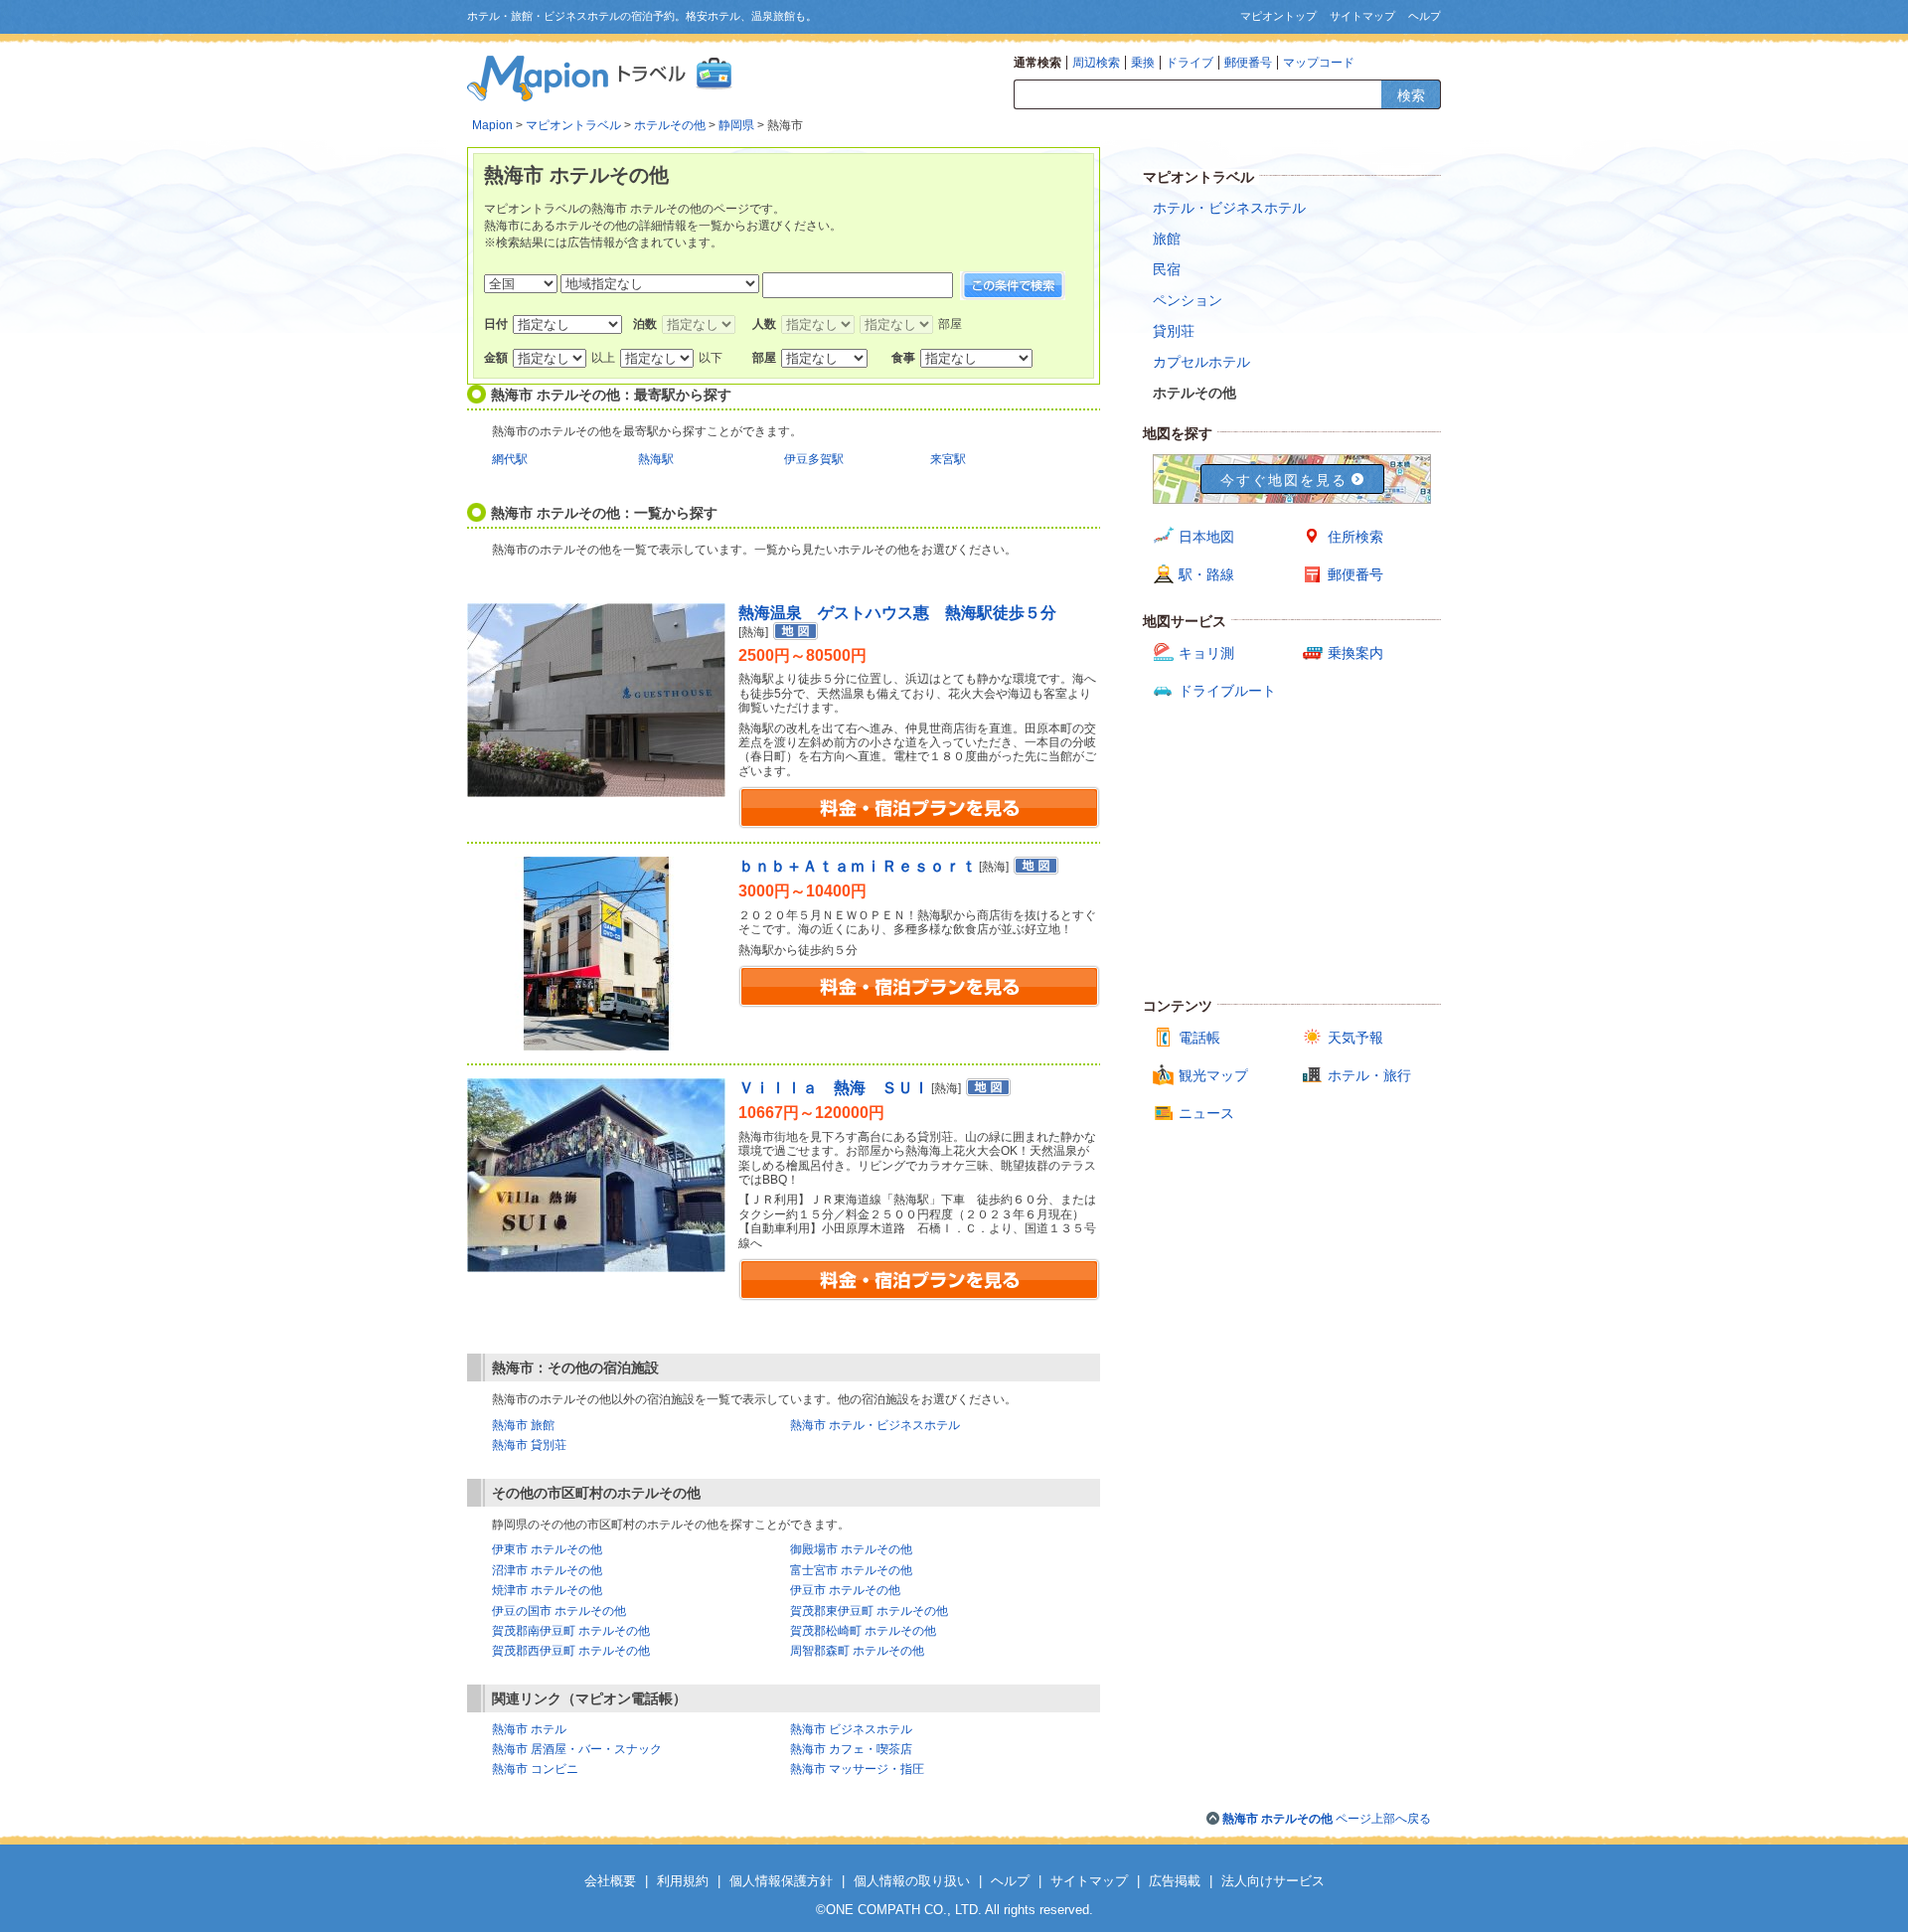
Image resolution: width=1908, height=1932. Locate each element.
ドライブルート (1227, 691)
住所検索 (1355, 537)
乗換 (1143, 63)
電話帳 (1199, 1038)
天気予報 (1355, 1038)
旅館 (1167, 239)
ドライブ (1190, 63)
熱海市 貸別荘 (529, 1445)
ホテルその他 (670, 125)
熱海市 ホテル (529, 1729)
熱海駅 (656, 459)
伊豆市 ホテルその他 (845, 1590)
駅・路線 (1206, 574)
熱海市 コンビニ (535, 1769)
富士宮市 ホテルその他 (851, 1570)
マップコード (1319, 63)
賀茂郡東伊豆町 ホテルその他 (869, 1611)
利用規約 (683, 1881)
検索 (1411, 95)
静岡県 (736, 125)
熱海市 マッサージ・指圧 (857, 1769)
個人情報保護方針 (781, 1881)
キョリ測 (1206, 653)
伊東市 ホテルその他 (547, 1549)
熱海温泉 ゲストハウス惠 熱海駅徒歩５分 (897, 613)
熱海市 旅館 (523, 1425)
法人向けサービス (1273, 1881)
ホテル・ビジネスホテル (1229, 208)
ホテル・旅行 (1369, 1075)
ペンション (1188, 300)
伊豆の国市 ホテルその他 (559, 1611)
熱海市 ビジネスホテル (851, 1729)
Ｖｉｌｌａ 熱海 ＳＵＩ (834, 1088)
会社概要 (610, 1881)
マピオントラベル (573, 125)
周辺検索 (1096, 63)
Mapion (492, 125)
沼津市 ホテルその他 (547, 1570)
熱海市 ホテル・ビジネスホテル (875, 1425)
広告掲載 (1175, 1881)
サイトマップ (1362, 16)
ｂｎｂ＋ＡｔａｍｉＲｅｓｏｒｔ (858, 866)
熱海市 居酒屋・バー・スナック (577, 1749)
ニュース (1206, 1113)
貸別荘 (1174, 331)
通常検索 (1037, 63)
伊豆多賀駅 (814, 459)
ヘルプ (1425, 16)
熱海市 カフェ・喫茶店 (851, 1749)
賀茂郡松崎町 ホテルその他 (863, 1631)
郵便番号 (1248, 63)
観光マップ (1213, 1075)
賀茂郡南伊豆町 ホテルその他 (571, 1631)
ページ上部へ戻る (1327, 1819)
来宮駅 (948, 459)
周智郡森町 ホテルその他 (857, 1651)
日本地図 (1206, 537)
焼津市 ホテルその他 (547, 1590)
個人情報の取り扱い (912, 1881)
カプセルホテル (1201, 362)
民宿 (1167, 269)
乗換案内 (1355, 653)
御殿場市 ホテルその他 (851, 1549)
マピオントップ (1278, 16)
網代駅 (510, 459)
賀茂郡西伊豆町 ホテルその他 (571, 1651)
